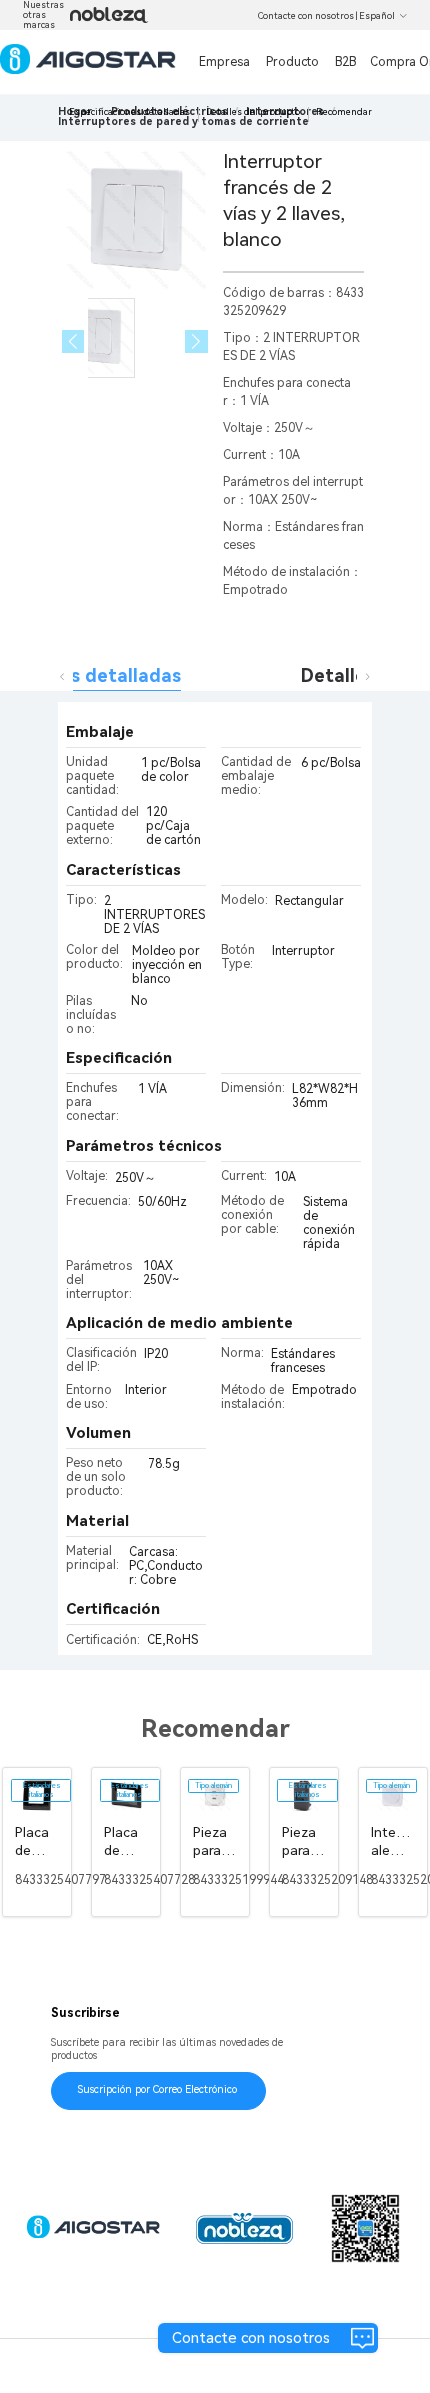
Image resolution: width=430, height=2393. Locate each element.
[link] (183, 121)
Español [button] (377, 16)
